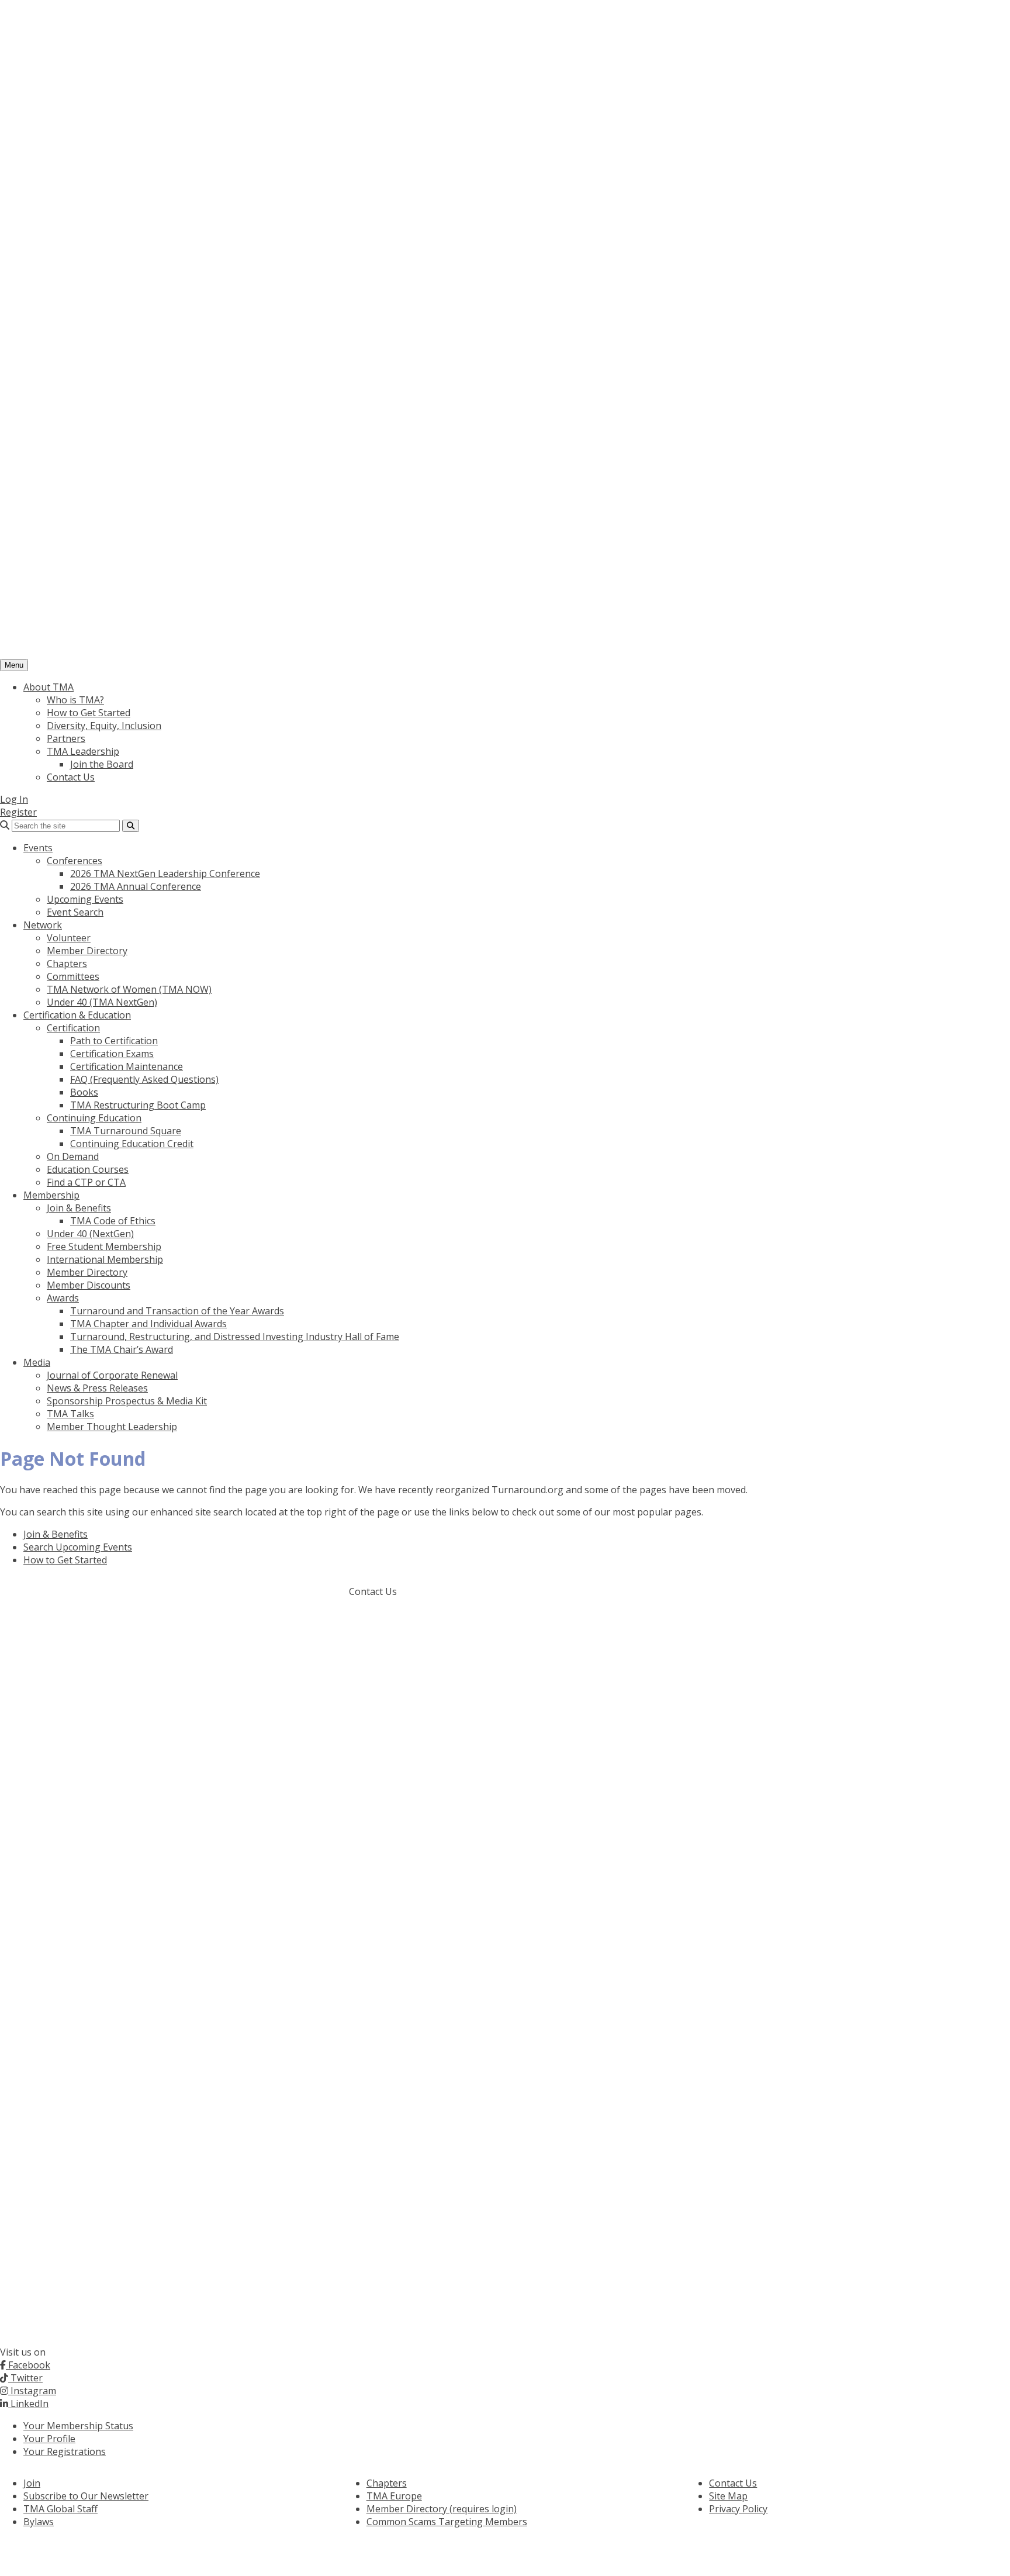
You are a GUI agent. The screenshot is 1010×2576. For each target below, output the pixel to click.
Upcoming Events (85, 899)
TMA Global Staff (60, 2509)
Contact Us (71, 777)
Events (38, 848)
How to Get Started (89, 713)
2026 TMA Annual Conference (136, 886)
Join (32, 2483)
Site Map (728, 2496)
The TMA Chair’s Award (122, 1349)
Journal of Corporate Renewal (112, 1375)
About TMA (49, 687)
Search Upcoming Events (78, 1547)
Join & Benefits (79, 1208)
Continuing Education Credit (132, 1144)
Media (37, 1362)
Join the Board (102, 764)
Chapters (67, 964)
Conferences (75, 861)
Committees (73, 976)
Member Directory (87, 951)
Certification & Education (77, 1015)
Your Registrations (65, 2451)
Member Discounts (89, 1285)
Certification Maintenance (127, 1066)
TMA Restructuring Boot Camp (138, 1105)
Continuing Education (94, 1118)
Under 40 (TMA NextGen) (102, 1002)
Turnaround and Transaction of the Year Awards (177, 1311)
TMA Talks (70, 1414)
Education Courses (88, 1169)
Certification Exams (112, 1054)
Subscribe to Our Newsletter (86, 2496)
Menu (14, 665)
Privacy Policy (738, 2509)
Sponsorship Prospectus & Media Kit (127, 1401)
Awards (63, 1298)
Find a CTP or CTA (86, 1182)
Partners (66, 738)
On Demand (73, 1156)
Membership (51, 1195)
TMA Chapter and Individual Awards (148, 1324)
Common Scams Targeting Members (447, 2522)
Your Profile (49, 2439)
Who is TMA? (75, 700)
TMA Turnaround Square (126, 1131)
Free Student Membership (104, 1246)
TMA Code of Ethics (113, 1221)
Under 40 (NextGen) (90, 1234)
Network (43, 925)
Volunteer (69, 938)
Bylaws (39, 2522)
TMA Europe (394, 2496)
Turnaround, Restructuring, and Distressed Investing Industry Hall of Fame (235, 1337)
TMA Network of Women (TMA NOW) (129, 989)
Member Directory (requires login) (442, 2509)
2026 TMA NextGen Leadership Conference (165, 873)
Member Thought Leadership (112, 1427)
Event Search (75, 912)
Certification (73, 1028)
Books (84, 1092)
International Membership (105, 1259)
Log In (14, 799)
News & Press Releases (97, 1388)
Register (18, 812)
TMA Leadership (83, 751)
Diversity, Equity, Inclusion (104, 726)
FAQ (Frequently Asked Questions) (144, 1079)
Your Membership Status (78, 2426)
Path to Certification (114, 1041)
